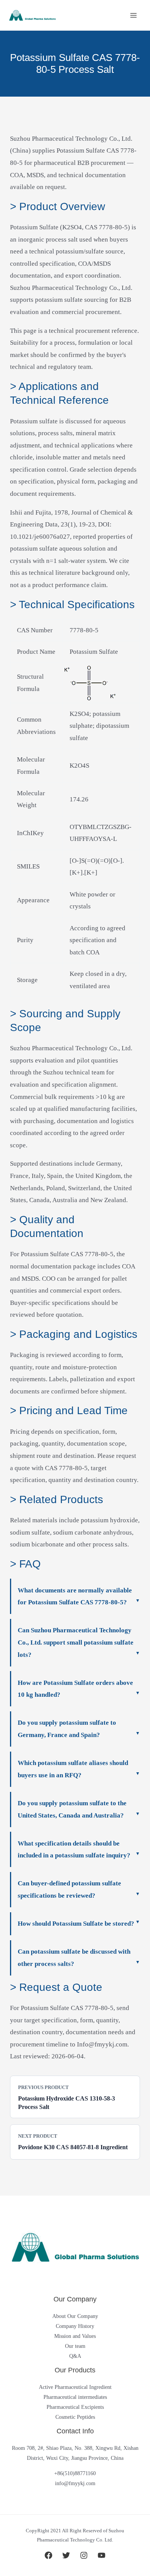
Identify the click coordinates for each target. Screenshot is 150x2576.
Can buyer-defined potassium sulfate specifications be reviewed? (69, 1889)
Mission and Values (75, 2336)
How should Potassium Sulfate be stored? (76, 1924)
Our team (75, 2346)
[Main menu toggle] (134, 15)
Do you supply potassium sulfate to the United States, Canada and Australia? (72, 1809)
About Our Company (75, 2316)
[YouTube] (102, 2555)
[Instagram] (84, 2555)
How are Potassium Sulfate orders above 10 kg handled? (75, 1689)
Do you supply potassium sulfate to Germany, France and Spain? (67, 1729)
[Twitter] (66, 2555)
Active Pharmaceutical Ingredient (75, 2387)
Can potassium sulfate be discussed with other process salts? (74, 1958)
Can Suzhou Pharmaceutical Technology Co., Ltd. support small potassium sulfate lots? (76, 1642)
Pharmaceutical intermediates (75, 2397)
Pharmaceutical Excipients (75, 2407)
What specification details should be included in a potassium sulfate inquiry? (74, 1850)
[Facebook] (48, 2555)
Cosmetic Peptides (75, 2417)
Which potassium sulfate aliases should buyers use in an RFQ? (73, 1769)
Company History (75, 2326)
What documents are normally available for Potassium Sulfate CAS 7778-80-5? (75, 1596)
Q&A (75, 2356)
